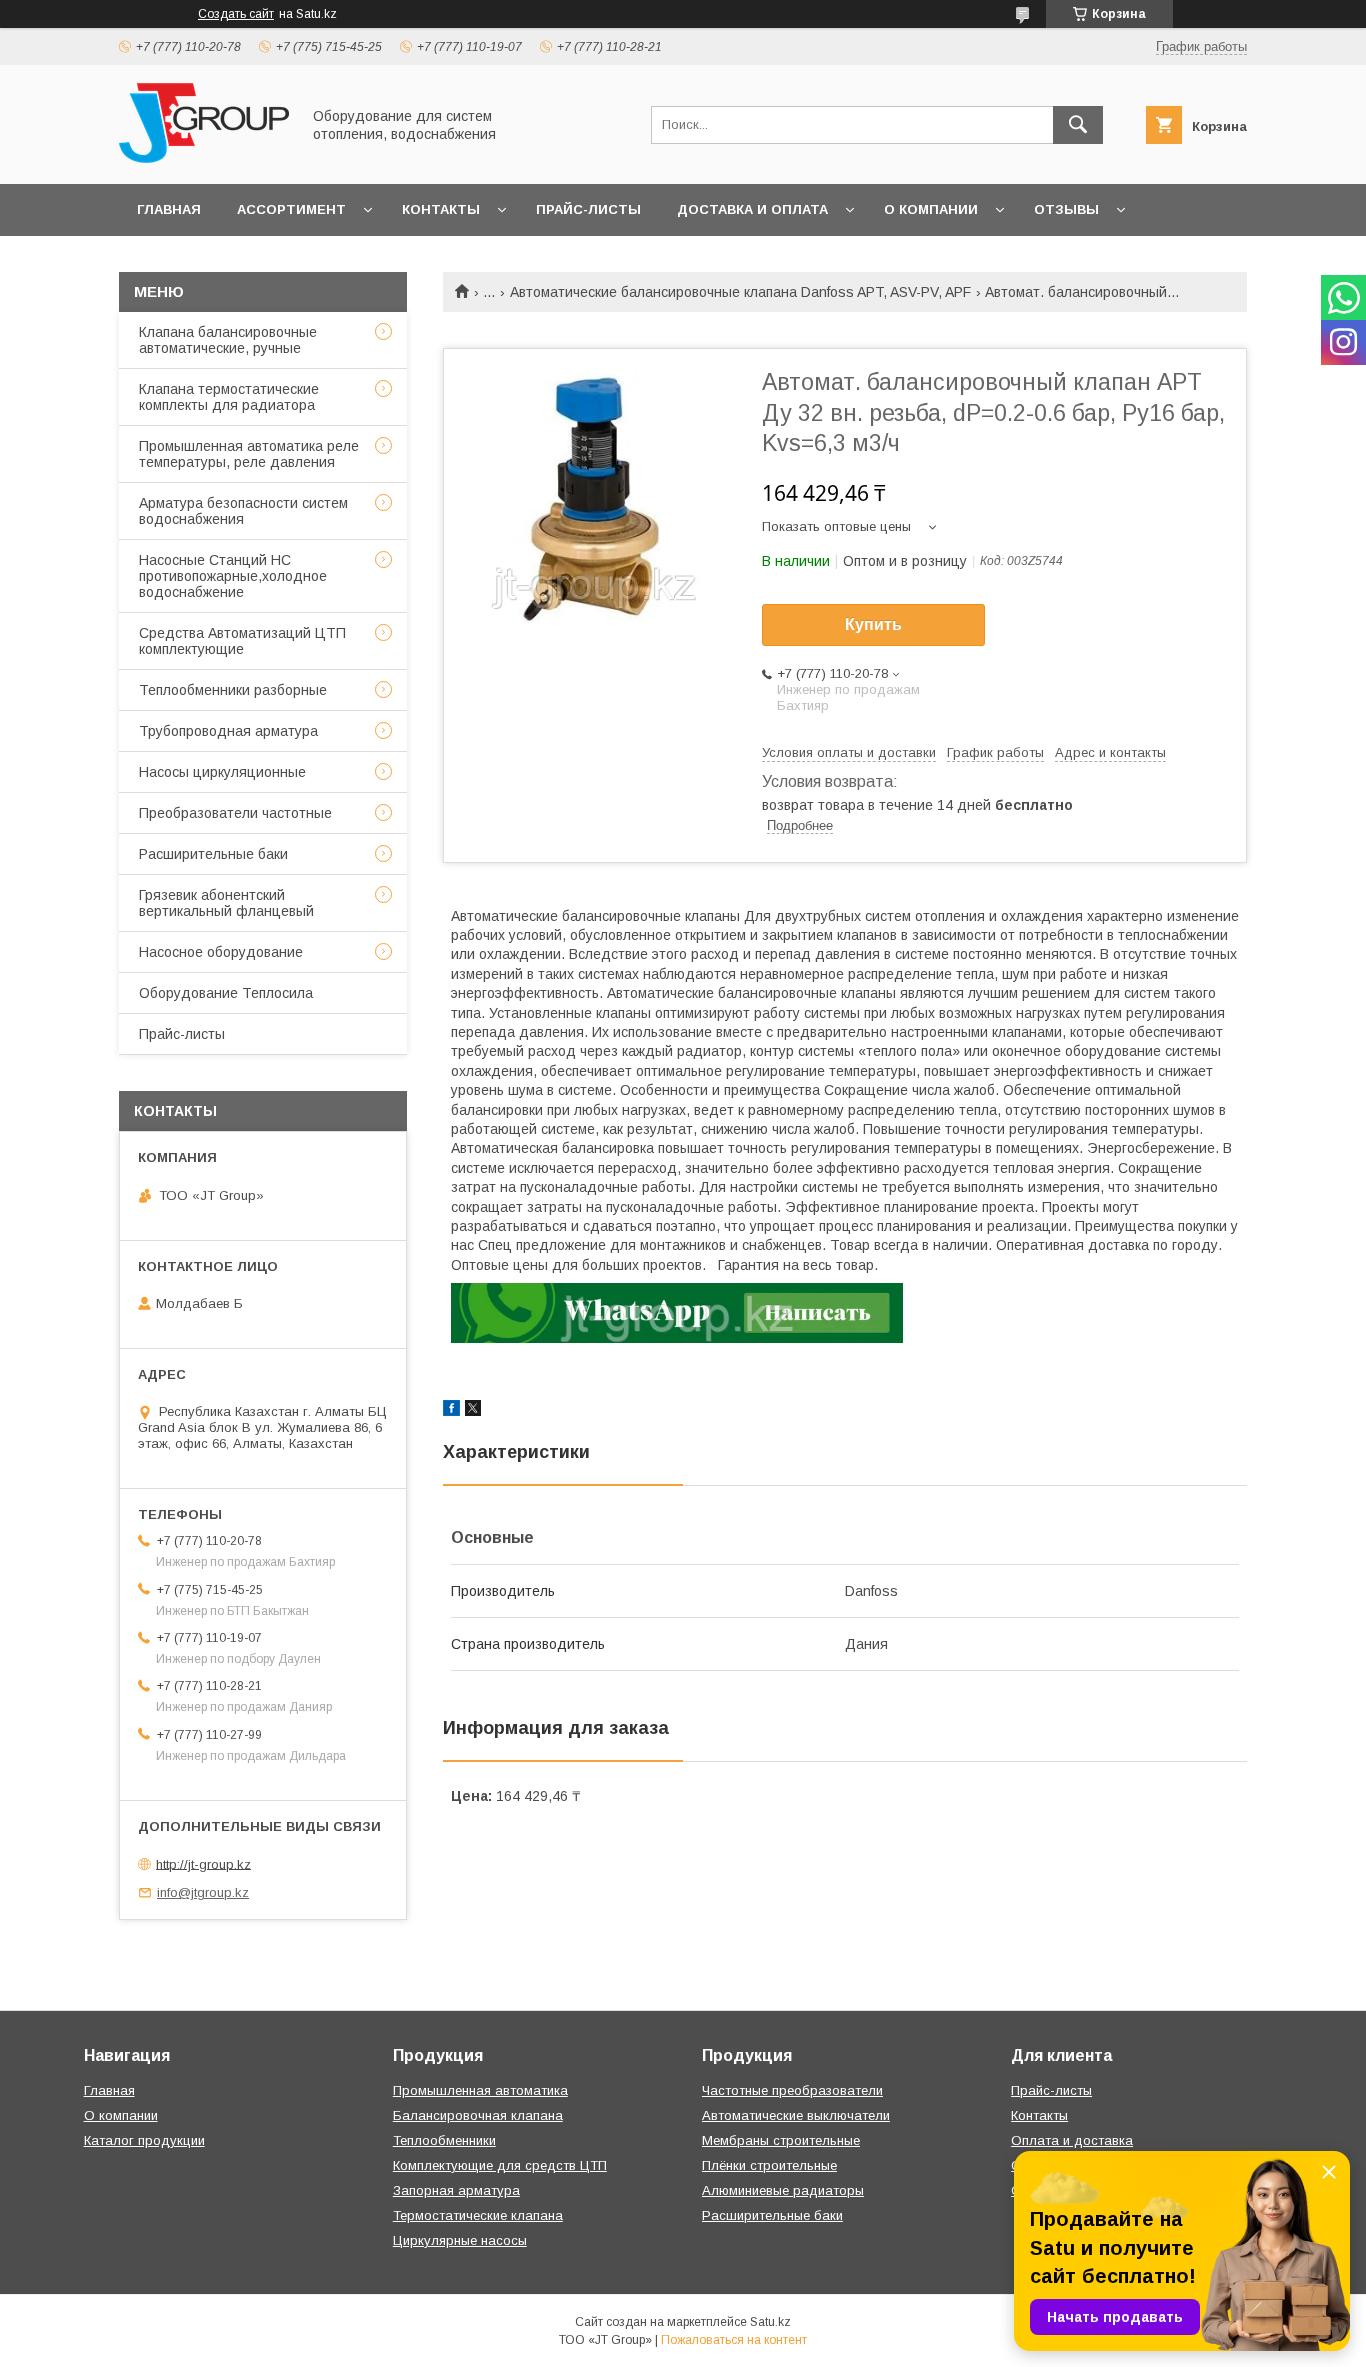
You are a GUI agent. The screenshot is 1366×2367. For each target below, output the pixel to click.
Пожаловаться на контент (734, 2340)
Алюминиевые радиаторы (783, 2190)
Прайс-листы (588, 209)
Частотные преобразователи (792, 2090)
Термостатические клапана (478, 2215)
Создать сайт (236, 14)
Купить (873, 624)
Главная (169, 209)
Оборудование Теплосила (226, 993)
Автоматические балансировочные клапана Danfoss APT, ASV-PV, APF (740, 292)
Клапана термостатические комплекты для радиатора (229, 397)
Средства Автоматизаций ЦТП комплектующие (242, 641)
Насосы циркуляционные (222, 772)
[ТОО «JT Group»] (204, 158)
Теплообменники (444, 2140)
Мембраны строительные (781, 2140)
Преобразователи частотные (235, 813)
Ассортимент (291, 209)
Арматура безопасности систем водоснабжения (243, 511)
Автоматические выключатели (796, 2115)
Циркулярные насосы (460, 2240)
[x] (473, 1411)
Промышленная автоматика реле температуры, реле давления (249, 454)
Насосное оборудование (221, 952)
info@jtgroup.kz (203, 1892)
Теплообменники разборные (233, 690)
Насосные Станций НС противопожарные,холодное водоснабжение (233, 576)
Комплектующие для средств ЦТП (500, 2165)
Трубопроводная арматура (228, 731)
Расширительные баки (213, 854)
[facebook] (451, 1411)
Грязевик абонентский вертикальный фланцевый (226, 903)
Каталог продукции (144, 2140)
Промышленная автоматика (480, 2090)
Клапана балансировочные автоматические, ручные (228, 340)
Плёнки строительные (769, 2165)
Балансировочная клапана (478, 2115)
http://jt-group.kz (203, 1863)
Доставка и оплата (752, 209)
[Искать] (1078, 125)
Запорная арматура (456, 2190)
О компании (931, 209)
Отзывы (1066, 209)
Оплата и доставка (1072, 2140)
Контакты (441, 209)
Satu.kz (770, 2322)
